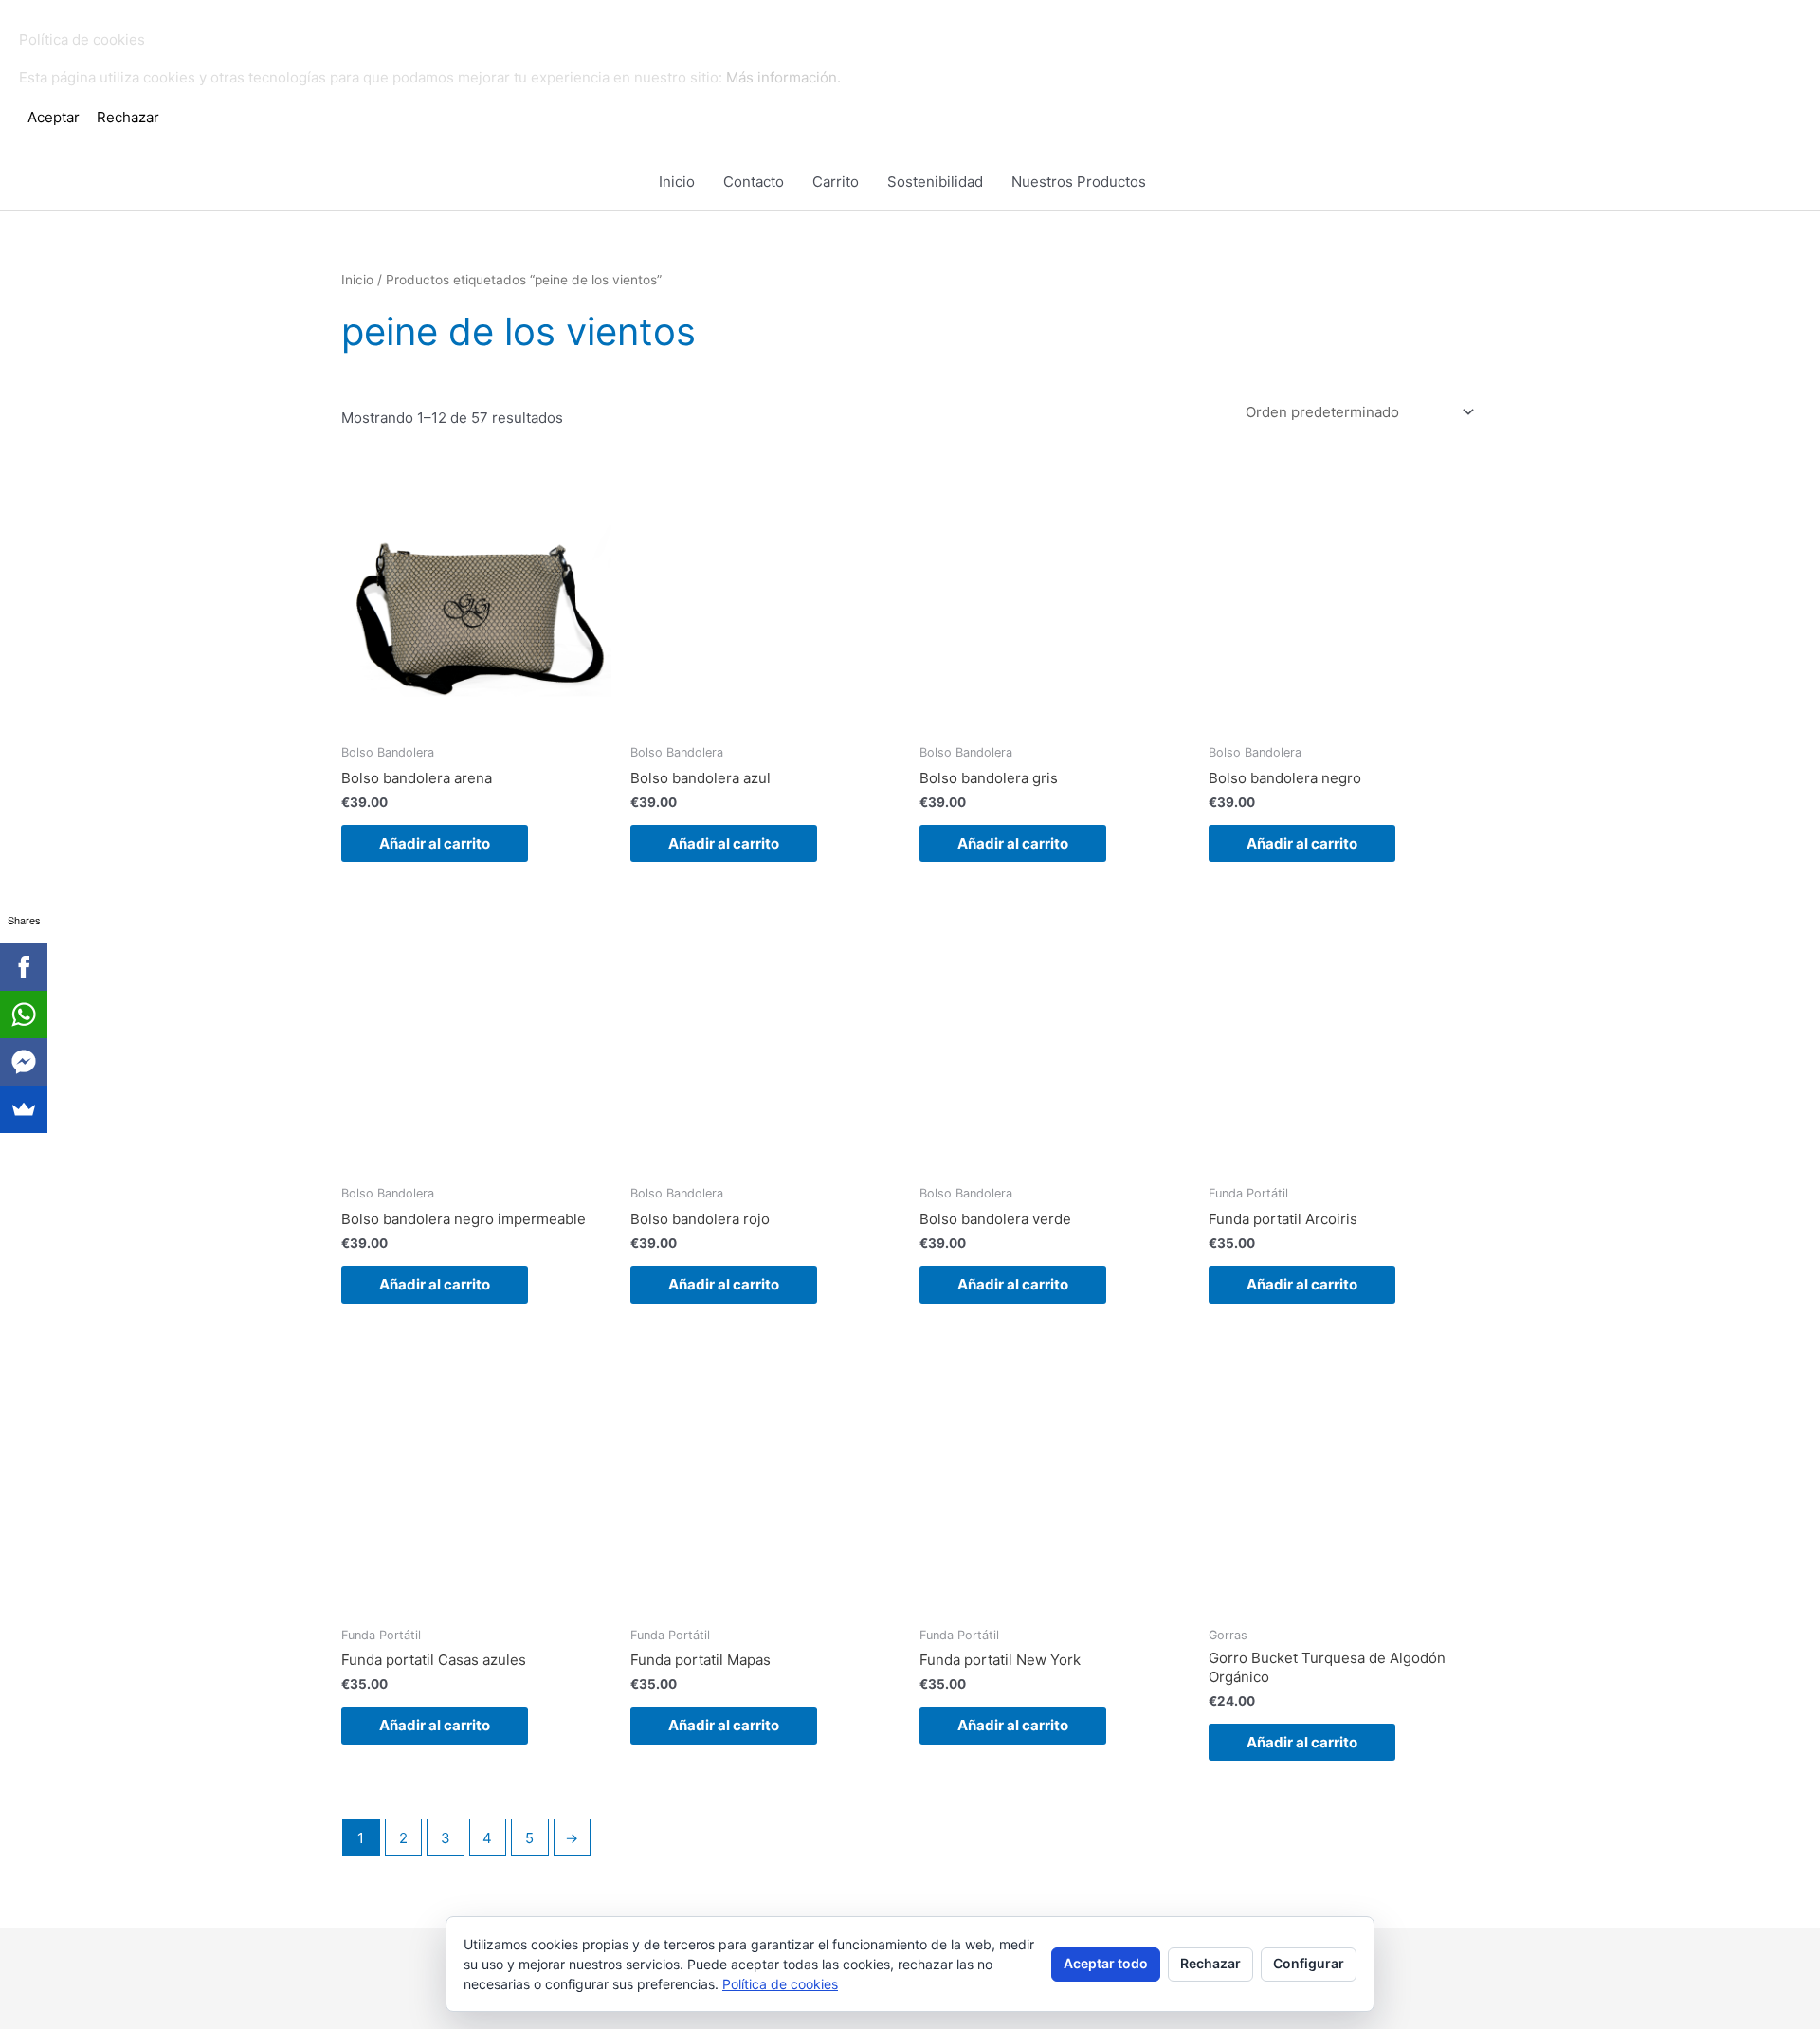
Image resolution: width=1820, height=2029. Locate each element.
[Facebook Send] (24, 1062)
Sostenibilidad (935, 182)
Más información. (783, 77)
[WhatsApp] (24, 1014)
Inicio (677, 182)
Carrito (836, 182)
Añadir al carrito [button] (435, 843)
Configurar (1309, 1963)
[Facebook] (24, 967)
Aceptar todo (1106, 1963)
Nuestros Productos (1079, 182)
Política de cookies (780, 1984)
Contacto (754, 182)
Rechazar (1210, 1963)
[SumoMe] (24, 1109)
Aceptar (54, 117)
